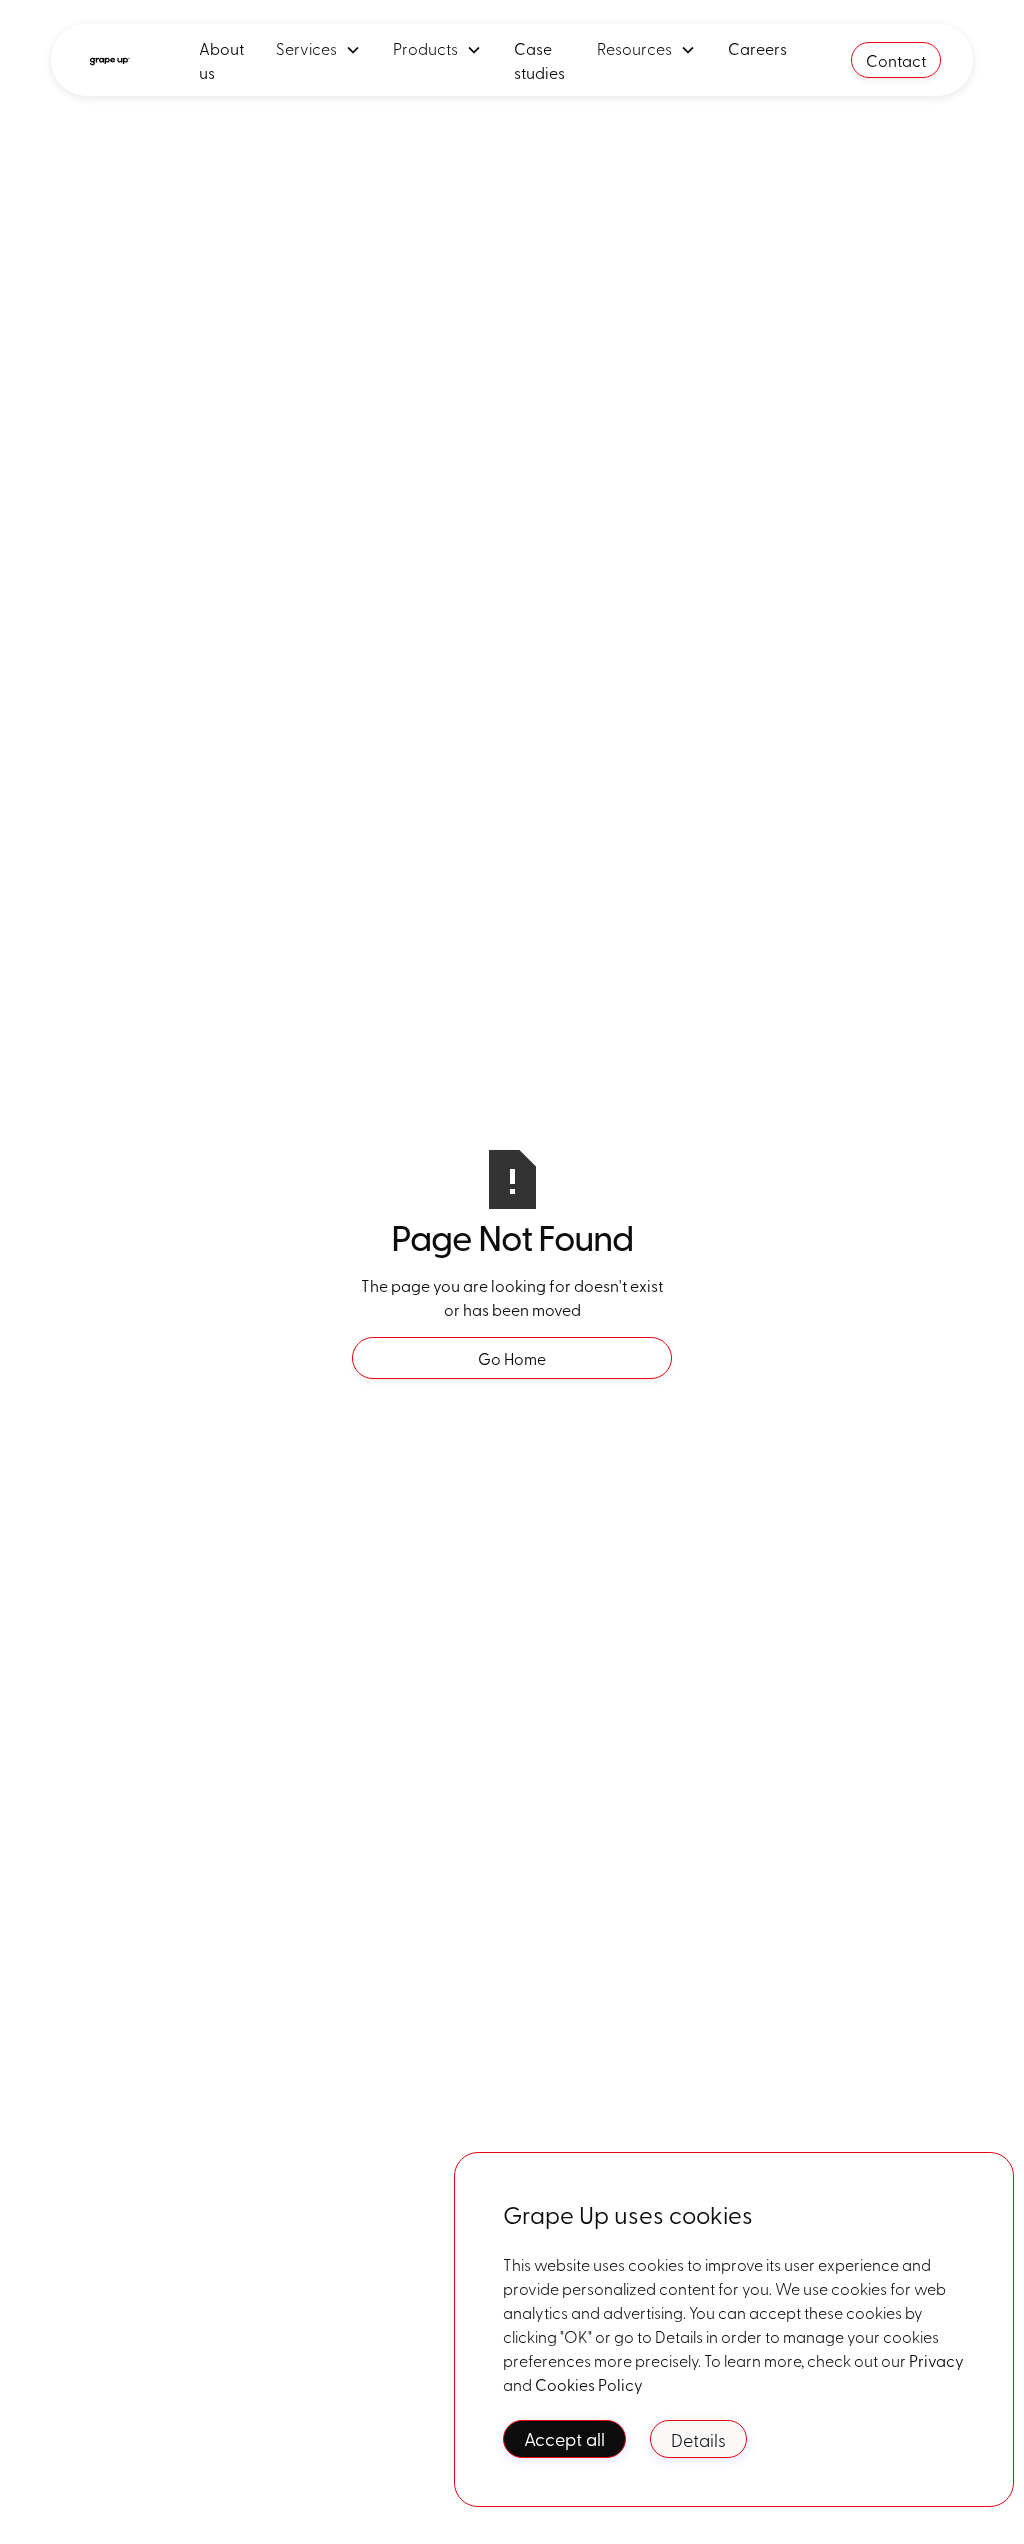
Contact (896, 60)
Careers (757, 48)
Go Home (512, 1358)
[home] (109, 60)
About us (221, 60)
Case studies (539, 60)
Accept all (564, 2438)
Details (698, 2439)
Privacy (936, 2360)
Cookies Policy (589, 2384)
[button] (318, 48)
